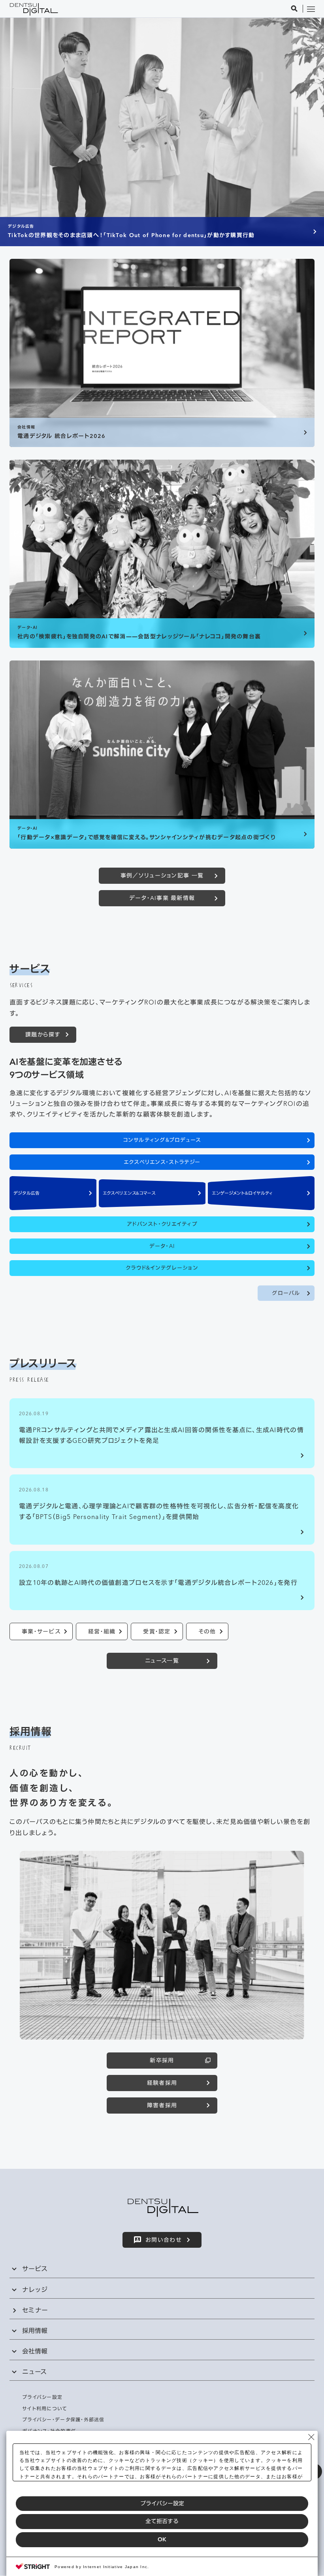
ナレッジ (35, 2290)
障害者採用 (162, 2105)
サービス (35, 2269)
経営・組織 (102, 1631)
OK (162, 2539)
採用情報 (35, 2331)
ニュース (34, 2372)
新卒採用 (162, 2060)
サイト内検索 (294, 9)
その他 (207, 1631)
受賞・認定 (157, 1631)
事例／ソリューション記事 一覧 (162, 876)
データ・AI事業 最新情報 (162, 898)
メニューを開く (311, 9)
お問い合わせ (164, 2240)
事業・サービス (41, 1631)
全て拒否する (162, 2521)
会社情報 (35, 2351)
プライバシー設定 (162, 2503)
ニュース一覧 (162, 1661)
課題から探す (43, 1035)
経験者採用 (162, 2083)
